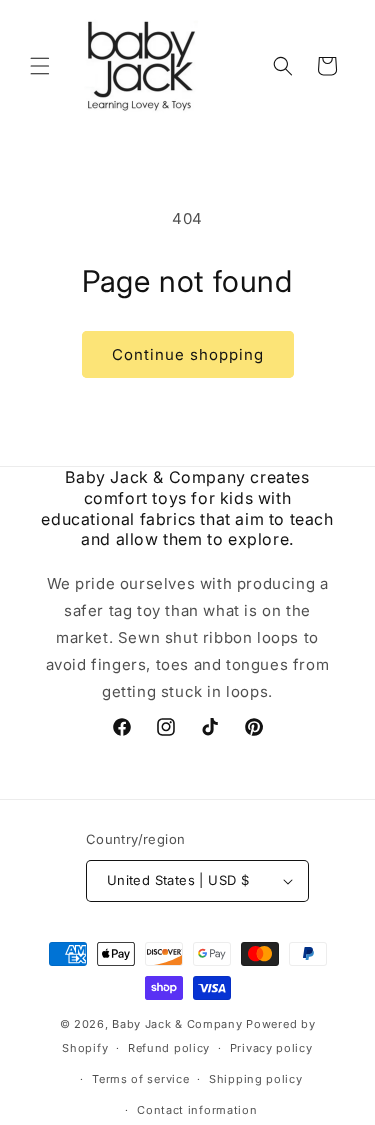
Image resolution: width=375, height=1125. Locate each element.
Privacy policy (271, 1048)
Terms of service (140, 1079)
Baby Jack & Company (177, 1024)
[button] (40, 66)
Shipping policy (256, 1079)
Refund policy (169, 1048)
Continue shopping (188, 354)
